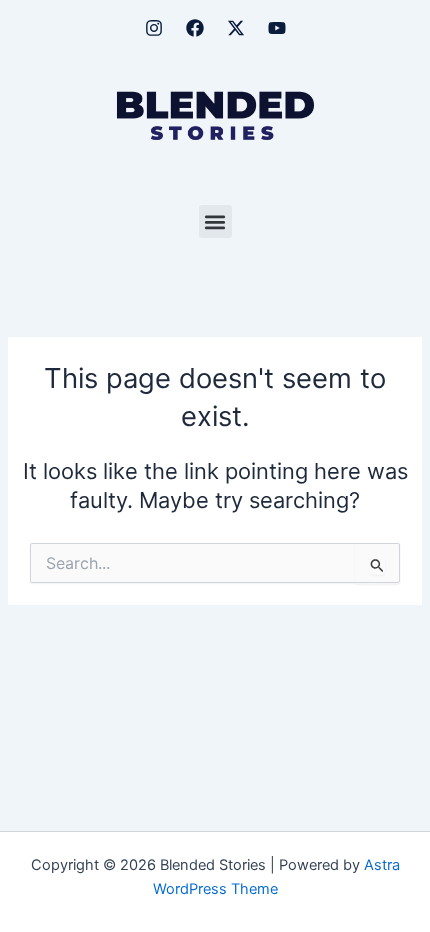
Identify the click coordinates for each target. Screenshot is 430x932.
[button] (215, 221)
